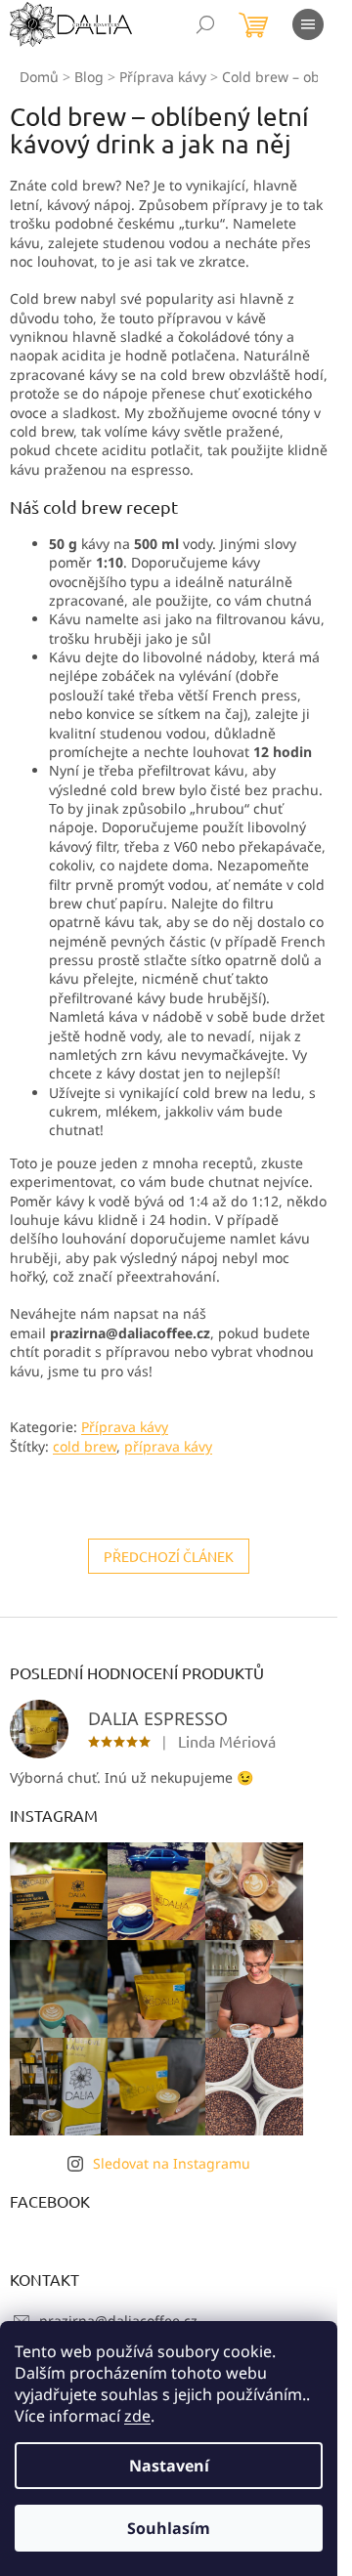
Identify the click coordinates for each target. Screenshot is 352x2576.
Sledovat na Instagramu (172, 2163)
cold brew (85, 1446)
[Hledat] (205, 24)
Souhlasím (169, 2528)
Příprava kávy (125, 1427)
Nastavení (169, 2466)
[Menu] (308, 24)
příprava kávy (168, 1446)
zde (137, 2416)
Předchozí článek (169, 1556)
